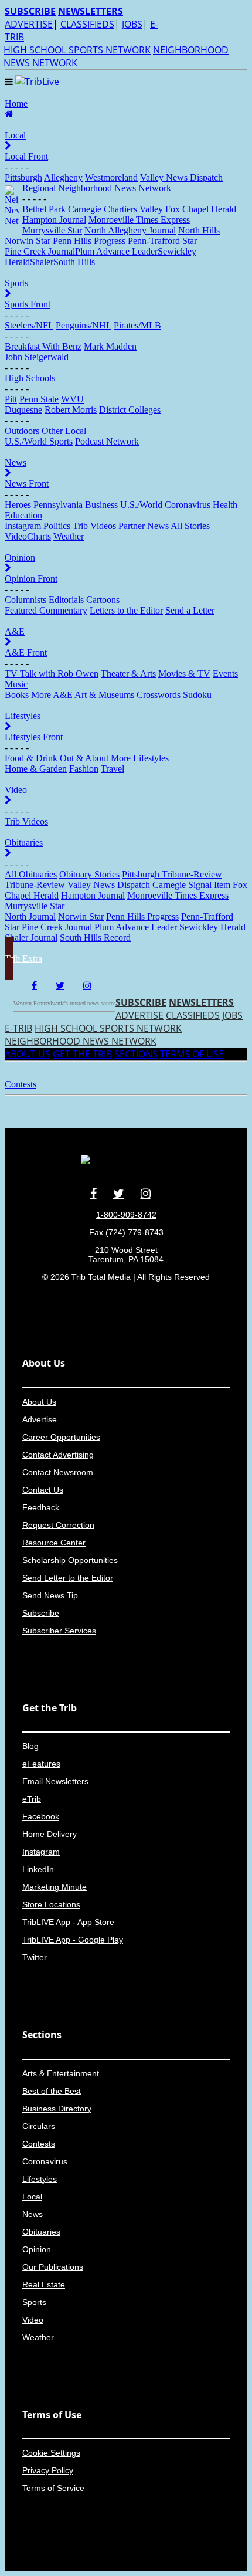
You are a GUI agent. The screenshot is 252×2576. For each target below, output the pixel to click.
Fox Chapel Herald (201, 209)
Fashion (84, 769)
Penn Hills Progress (89, 241)
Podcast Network (107, 441)
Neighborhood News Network (115, 188)
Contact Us (43, 1490)
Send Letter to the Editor (68, 1578)
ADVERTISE (29, 24)
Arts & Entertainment (61, 2073)
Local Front (26, 156)
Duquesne (23, 410)
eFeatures (41, 1764)
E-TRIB (18, 1028)
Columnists (25, 600)
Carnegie (85, 209)
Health (225, 505)
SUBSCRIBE (141, 1002)
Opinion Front (31, 579)
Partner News (144, 526)
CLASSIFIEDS (87, 24)
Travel (113, 769)
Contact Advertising (58, 1455)
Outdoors (22, 431)
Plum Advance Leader (116, 251)
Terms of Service (53, 2488)
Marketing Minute (55, 1887)
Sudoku (197, 695)
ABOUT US (28, 1054)
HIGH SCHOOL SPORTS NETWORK (77, 50)
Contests (39, 2144)
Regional (39, 188)
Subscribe (41, 1613)
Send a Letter (190, 610)
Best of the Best (52, 2091)
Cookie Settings (51, 2453)
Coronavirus (188, 505)
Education (23, 515)
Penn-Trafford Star (162, 241)
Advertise (40, 1419)
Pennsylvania (58, 505)
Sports (34, 2302)
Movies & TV (184, 674)
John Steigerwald (37, 357)
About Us (39, 1402)
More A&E (52, 695)
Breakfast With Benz (43, 346)
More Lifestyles (140, 758)
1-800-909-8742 (126, 1215)
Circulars (39, 2126)
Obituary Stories (89, 874)
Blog (30, 1746)
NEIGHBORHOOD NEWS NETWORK (81, 1041)
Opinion (37, 2249)
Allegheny (63, 177)
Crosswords (159, 695)
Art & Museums (104, 695)
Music (16, 684)
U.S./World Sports (39, 441)
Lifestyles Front (34, 737)
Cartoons (103, 600)
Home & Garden (36, 769)
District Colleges (130, 410)
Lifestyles (40, 2179)
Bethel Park (44, 209)
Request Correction (58, 1525)
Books (17, 695)
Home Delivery (50, 1834)
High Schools (30, 378)
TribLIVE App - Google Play (73, 1940)
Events (225, 674)
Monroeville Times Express (139, 220)
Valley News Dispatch (181, 177)
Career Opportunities (61, 1437)
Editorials (66, 600)
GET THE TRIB (82, 1054)
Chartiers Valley (133, 209)
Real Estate (44, 2284)
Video (33, 2320)
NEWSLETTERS (201, 1002)
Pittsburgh (23, 177)
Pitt (11, 399)
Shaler (42, 262)
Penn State (39, 399)
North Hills (199, 230)
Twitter (35, 1957)
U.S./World (141, 505)
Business (101, 505)
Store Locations (51, 1904)
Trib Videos (94, 526)
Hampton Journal (54, 220)
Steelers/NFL (29, 325)
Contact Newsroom (58, 1472)
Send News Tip (50, 1595)
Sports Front (28, 304)
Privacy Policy (48, 2470)
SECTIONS (136, 1054)
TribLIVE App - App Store (68, 1922)
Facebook (41, 1816)
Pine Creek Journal (40, 251)
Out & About (84, 758)
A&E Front (26, 653)
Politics (57, 526)
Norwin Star (28, 241)
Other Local (64, 431)
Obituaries (41, 2232)
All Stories (190, 526)
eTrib (32, 1799)
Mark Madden (110, 346)
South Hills (74, 262)
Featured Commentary (46, 610)
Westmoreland (111, 177)
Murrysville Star (52, 230)
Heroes (18, 505)
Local (32, 2197)
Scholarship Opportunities (70, 1560)
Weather (69, 536)
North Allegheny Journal (130, 230)
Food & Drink (31, 758)
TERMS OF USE (192, 1054)
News (33, 2214)
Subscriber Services (59, 1631)
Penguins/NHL (84, 325)
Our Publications (53, 2267)
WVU (72, 399)
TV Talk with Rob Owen (52, 674)
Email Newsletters (55, 1781)
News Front (27, 484)
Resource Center (54, 1543)
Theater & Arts (128, 674)
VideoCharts (28, 536)
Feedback (41, 1507)
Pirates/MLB (137, 325)
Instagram (23, 526)
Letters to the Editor (126, 610)
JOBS (132, 24)
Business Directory (57, 2109)
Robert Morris (71, 410)
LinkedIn (38, 1869)
